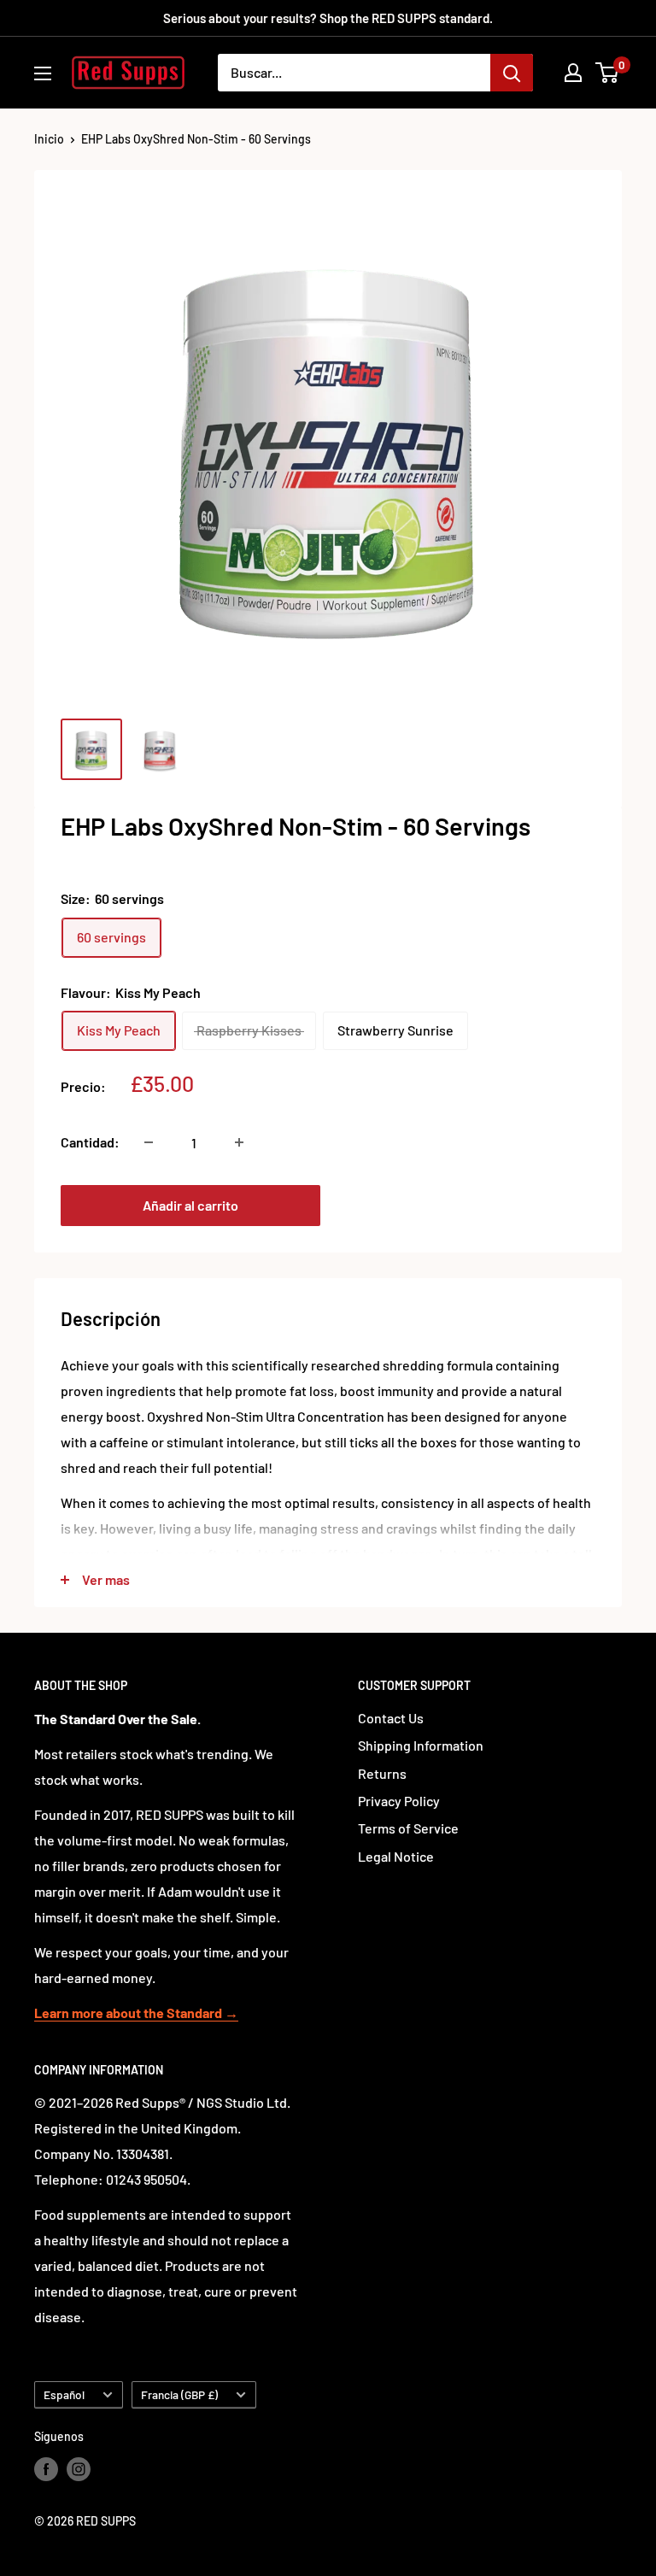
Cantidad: (90, 1142)
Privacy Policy (399, 1801)
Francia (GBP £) (179, 2394)
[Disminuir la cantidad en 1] (149, 1142)
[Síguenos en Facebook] (46, 2469)
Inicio (49, 139)
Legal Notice (396, 1856)
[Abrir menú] (43, 73)
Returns (382, 1773)
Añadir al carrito (190, 1205)
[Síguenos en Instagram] (79, 2469)
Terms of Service (408, 1828)
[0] (608, 73)
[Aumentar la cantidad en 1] (239, 1142)
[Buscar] (512, 73)
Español (64, 2394)
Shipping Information (421, 1745)
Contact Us (391, 1718)
